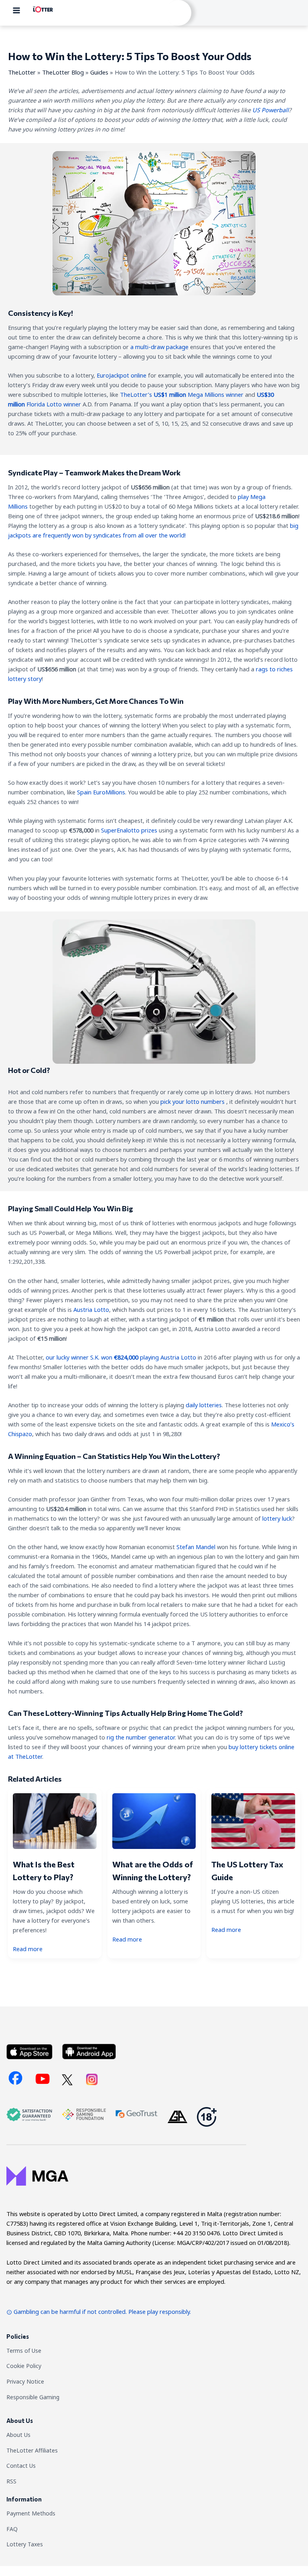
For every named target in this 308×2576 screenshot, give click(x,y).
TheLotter (22, 72)
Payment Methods (31, 2513)
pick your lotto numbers (192, 1101)
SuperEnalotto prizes (129, 830)
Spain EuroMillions (101, 792)
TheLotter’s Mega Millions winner (182, 394)
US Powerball (271, 110)
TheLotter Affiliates (32, 2450)
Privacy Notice (25, 2381)
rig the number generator (141, 1737)
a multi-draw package (159, 347)
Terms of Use (24, 2351)
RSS (11, 2481)
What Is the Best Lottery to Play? (44, 1871)
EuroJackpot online (122, 375)
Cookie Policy (24, 2366)
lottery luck (277, 1518)
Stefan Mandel (196, 1547)
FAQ (12, 2529)
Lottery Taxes (25, 2544)
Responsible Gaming (33, 2397)
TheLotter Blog (63, 72)
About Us (18, 2435)
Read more (28, 1949)
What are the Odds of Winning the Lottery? (153, 1871)
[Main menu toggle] (16, 10)
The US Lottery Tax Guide (247, 1871)
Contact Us (21, 2466)
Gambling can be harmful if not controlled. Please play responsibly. (102, 2311)
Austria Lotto (91, 1309)
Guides (99, 72)
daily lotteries (204, 1405)
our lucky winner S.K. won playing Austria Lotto (121, 1357)
